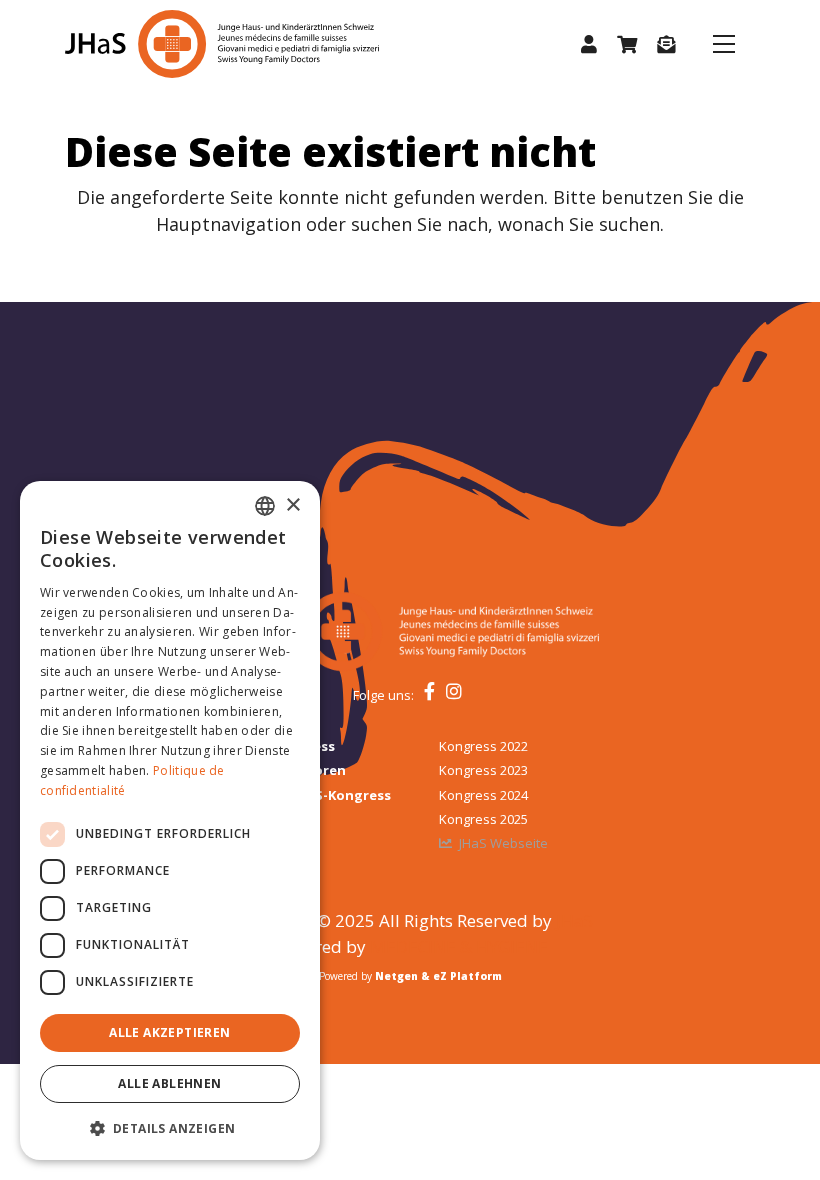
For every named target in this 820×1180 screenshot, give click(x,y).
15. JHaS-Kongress (331, 795)
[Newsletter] (666, 44)
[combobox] (265, 506)
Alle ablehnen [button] (169, 1083)
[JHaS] (177, 44)
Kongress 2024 (483, 795)
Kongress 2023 (483, 770)
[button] (589, 44)
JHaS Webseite (503, 843)
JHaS (574, 920)
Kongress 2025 (483, 819)
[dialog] (170, 820)
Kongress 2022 (483, 746)
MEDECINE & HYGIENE (459, 946)
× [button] (292, 505)
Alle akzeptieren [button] (169, 1032)
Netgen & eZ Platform (438, 976)
